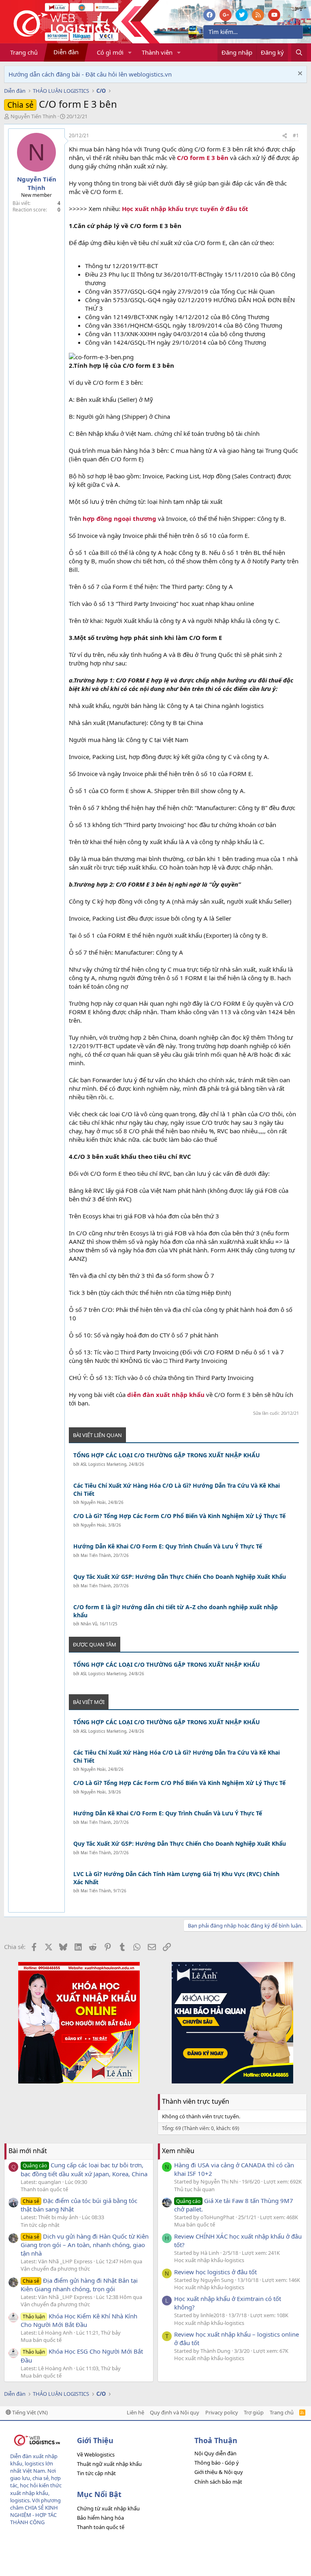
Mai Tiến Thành (96, 1555)
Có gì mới (110, 52)
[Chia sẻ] (285, 136)
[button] (130, 52)
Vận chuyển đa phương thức (55, 2269)
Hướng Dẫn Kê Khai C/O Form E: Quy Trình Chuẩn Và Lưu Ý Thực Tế (168, 1546)
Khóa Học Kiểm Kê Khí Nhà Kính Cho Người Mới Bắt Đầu (79, 2320)
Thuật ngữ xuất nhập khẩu (109, 2464)
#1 (296, 135)
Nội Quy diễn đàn (215, 2453)
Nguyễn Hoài (93, 1502)
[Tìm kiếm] (299, 52)
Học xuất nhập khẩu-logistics (209, 2260)
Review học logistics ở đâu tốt (215, 2272)
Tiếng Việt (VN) (29, 2412)
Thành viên (157, 52)
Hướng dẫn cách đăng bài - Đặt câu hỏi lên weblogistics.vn (90, 74)
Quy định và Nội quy (175, 2412)
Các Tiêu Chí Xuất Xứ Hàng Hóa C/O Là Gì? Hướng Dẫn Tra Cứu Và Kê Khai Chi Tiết (177, 1490)
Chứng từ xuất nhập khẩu (108, 2508)
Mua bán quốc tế (41, 2340)
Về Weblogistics (96, 2454)
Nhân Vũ (89, 1624)
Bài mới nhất (28, 2151)
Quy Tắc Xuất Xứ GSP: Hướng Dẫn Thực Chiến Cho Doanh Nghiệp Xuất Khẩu (180, 1577)
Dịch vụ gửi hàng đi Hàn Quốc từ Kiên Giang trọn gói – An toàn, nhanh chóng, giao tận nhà (85, 2245)
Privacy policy (222, 2412)
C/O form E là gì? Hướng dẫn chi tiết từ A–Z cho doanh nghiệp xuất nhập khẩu (176, 1611)
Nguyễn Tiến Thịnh (33, 116)
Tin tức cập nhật (40, 2225)
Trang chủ (24, 52)
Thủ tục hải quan (194, 2189)
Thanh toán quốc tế (44, 2189)
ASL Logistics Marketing (103, 1464)
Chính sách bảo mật (218, 2482)
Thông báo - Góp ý (217, 2463)
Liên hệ (135, 2412)
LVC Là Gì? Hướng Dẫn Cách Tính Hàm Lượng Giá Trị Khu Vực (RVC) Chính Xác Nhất (176, 1878)
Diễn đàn (66, 52)
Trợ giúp (254, 2412)
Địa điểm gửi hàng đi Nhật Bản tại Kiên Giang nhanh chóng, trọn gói (79, 2285)
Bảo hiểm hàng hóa (100, 2518)
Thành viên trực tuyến (196, 2101)
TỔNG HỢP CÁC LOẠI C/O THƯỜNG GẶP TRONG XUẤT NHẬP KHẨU (167, 1455)
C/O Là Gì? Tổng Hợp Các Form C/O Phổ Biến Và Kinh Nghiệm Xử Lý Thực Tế (179, 1516)
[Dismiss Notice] (299, 74)
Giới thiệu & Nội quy (219, 2472)
